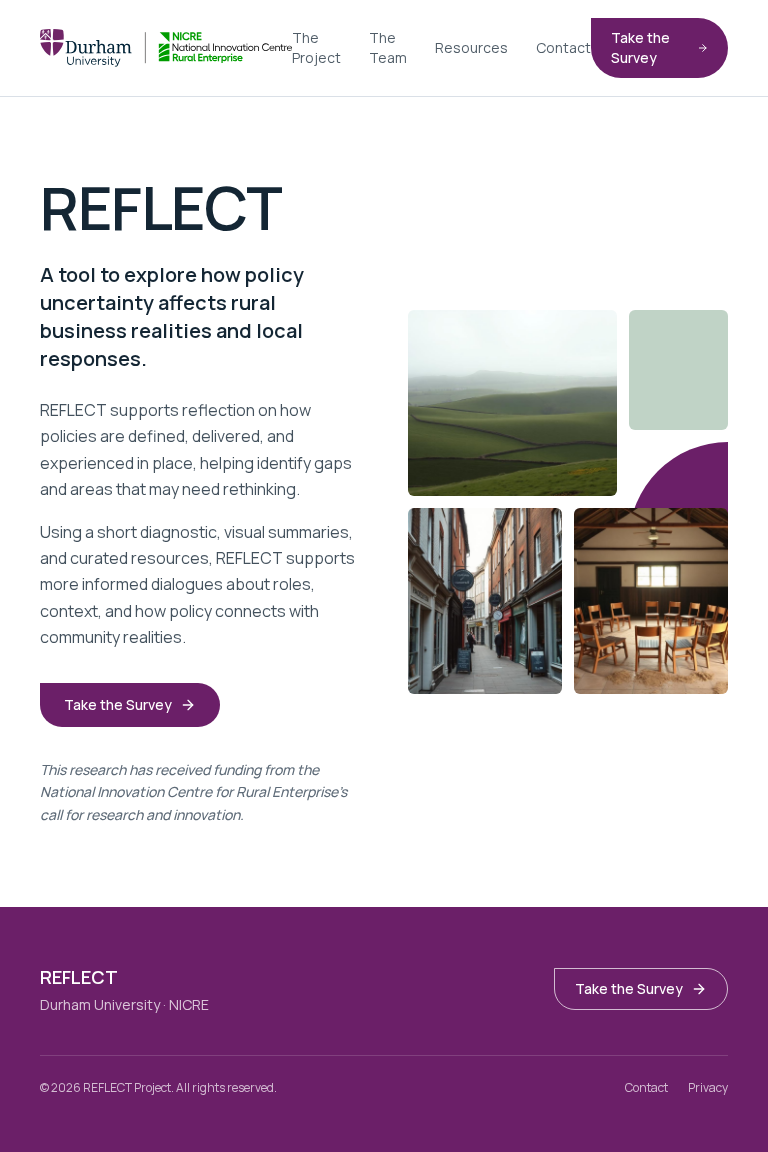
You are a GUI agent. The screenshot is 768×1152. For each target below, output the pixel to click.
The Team (388, 47)
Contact (563, 47)
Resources (471, 47)
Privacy (708, 1087)
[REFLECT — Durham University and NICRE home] (166, 48)
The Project (316, 47)
